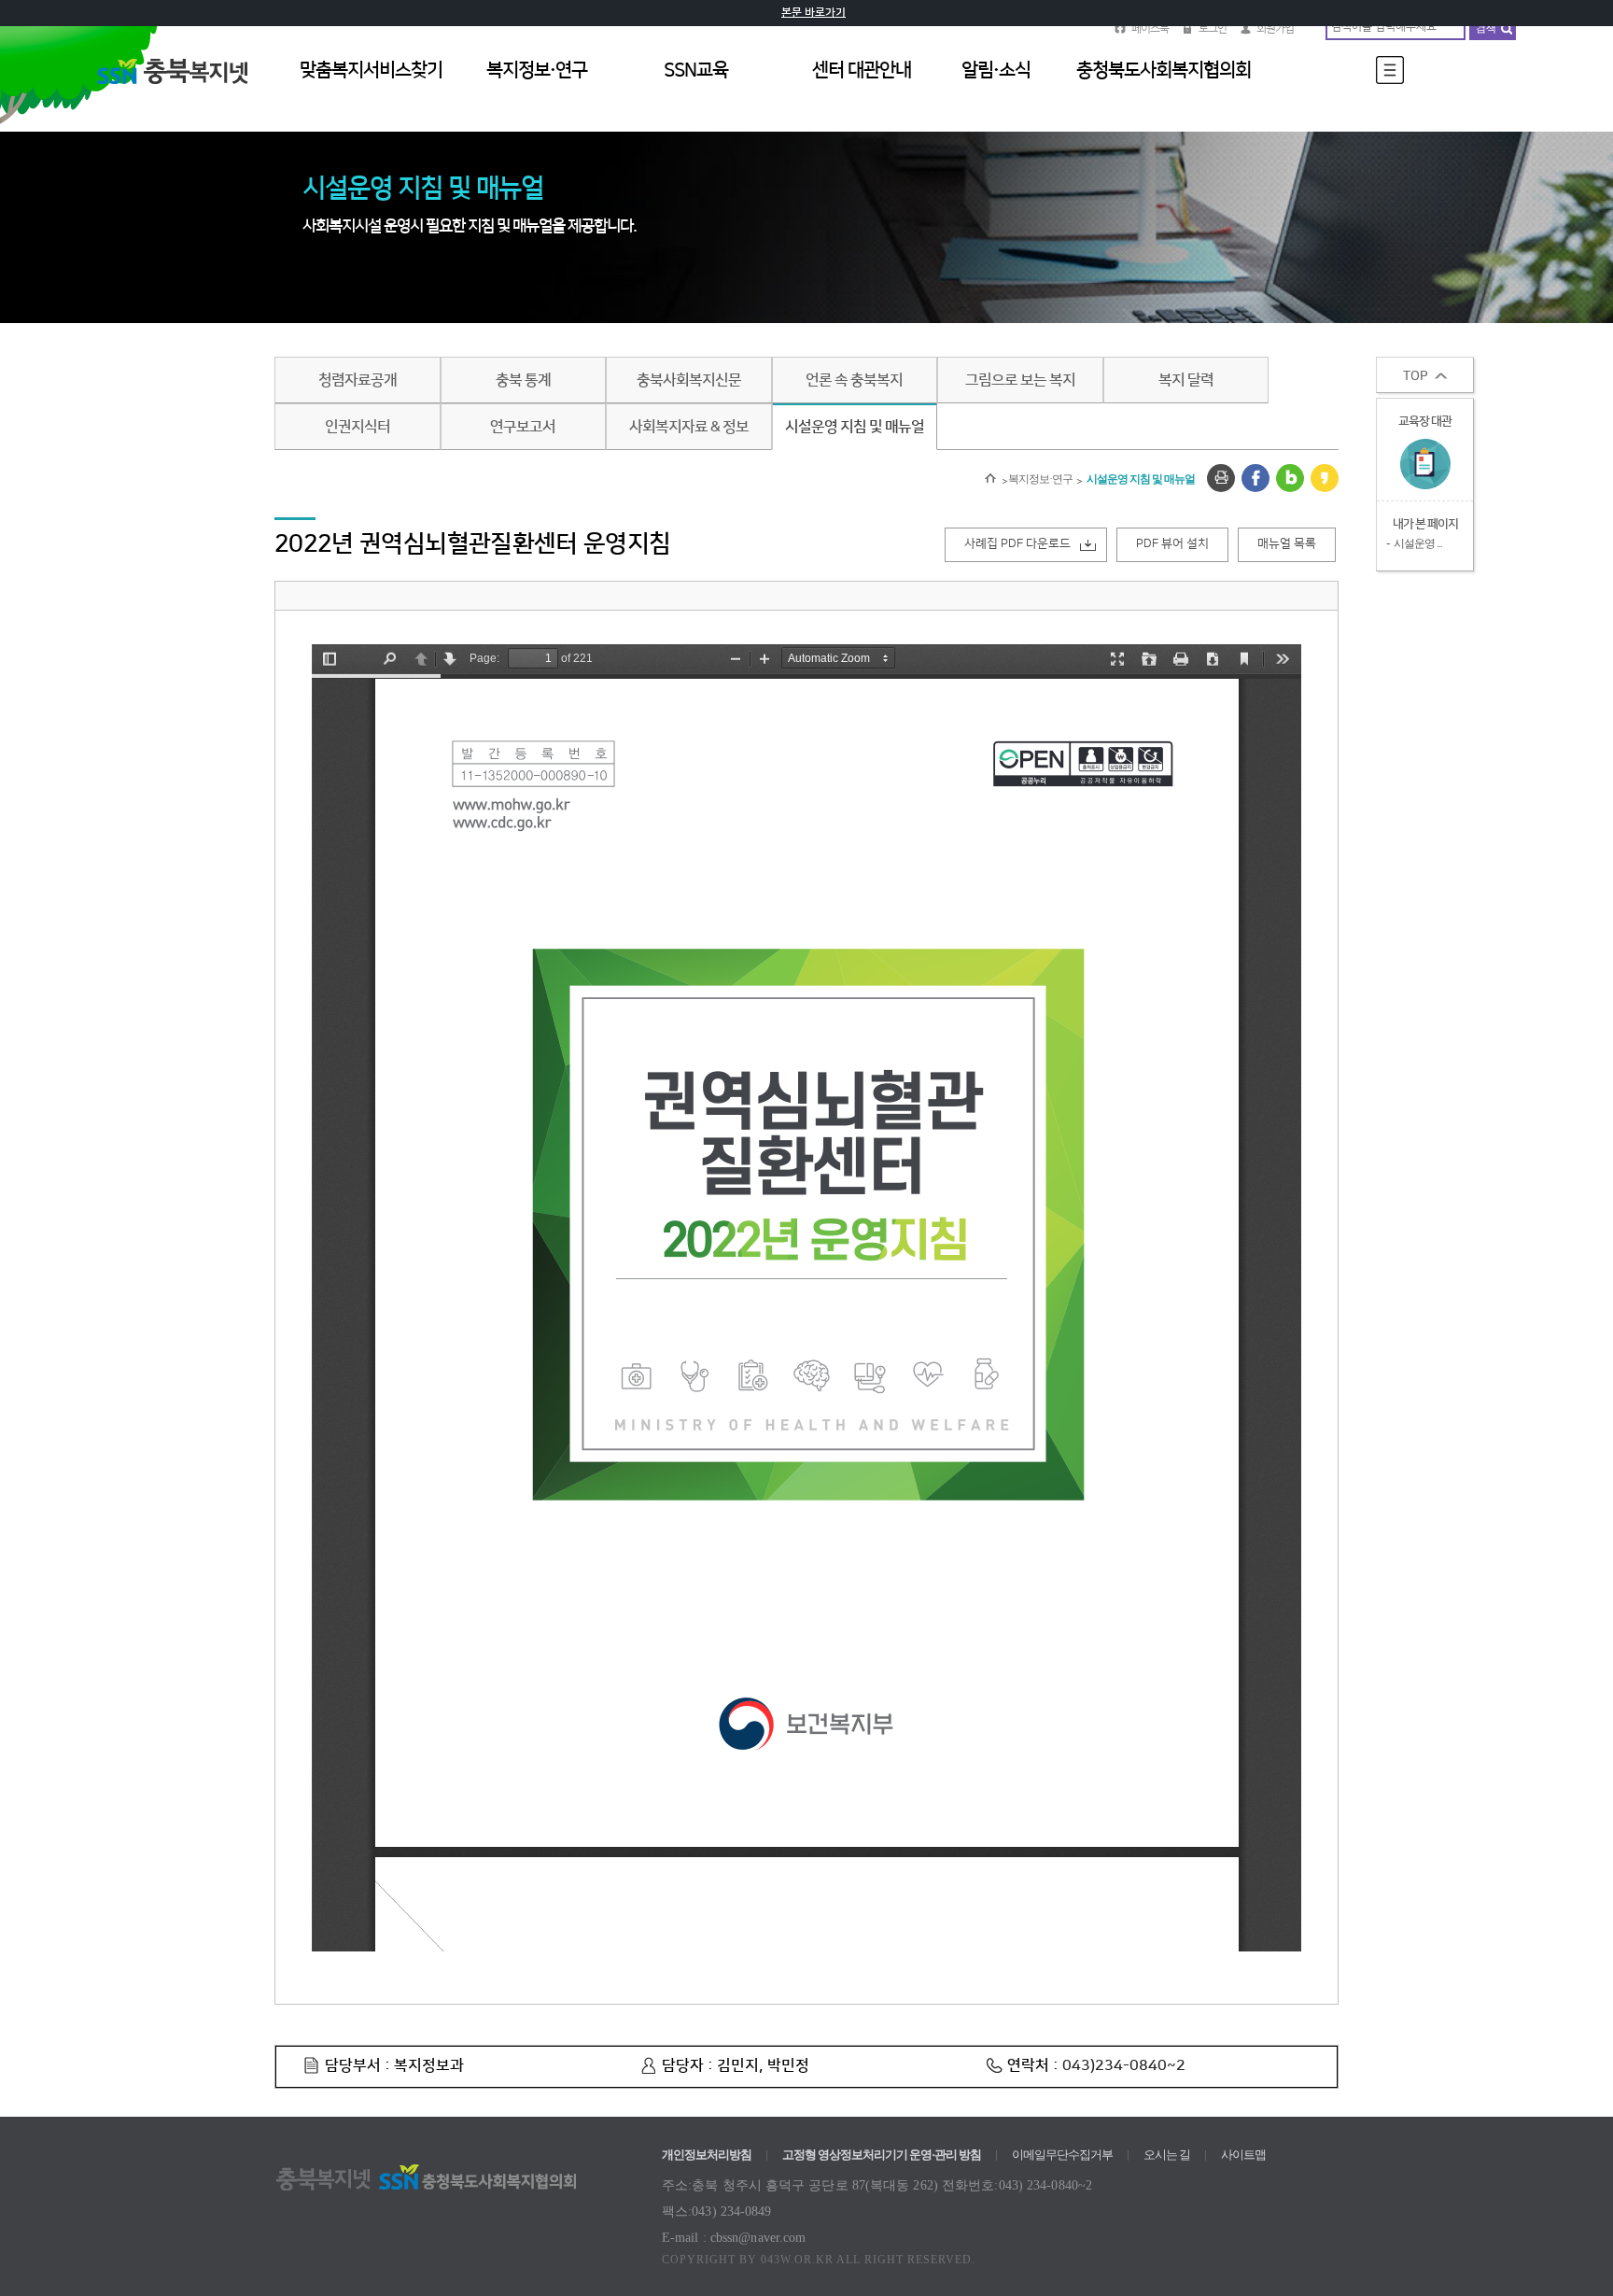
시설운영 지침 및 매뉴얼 (855, 427)
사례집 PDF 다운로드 (1017, 543)
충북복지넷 (181, 92)
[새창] (1221, 478)
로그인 (1213, 28)
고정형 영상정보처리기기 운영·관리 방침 (882, 2155)
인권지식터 (358, 427)
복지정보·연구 (1040, 479)
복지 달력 (1186, 380)
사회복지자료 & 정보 (689, 427)
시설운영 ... (1418, 543)
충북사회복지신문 (689, 380)
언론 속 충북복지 (854, 380)
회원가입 (1275, 28)
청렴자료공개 (358, 380)
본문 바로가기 (814, 13)
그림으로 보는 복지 (1020, 380)
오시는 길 (1167, 2155)
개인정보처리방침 (707, 2155)
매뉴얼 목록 (1287, 543)
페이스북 (1150, 28)
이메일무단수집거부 (1062, 2155)
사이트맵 (1243, 2155)
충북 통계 (523, 380)
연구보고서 (523, 427)
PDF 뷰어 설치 (1172, 543)
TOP (1416, 376)
